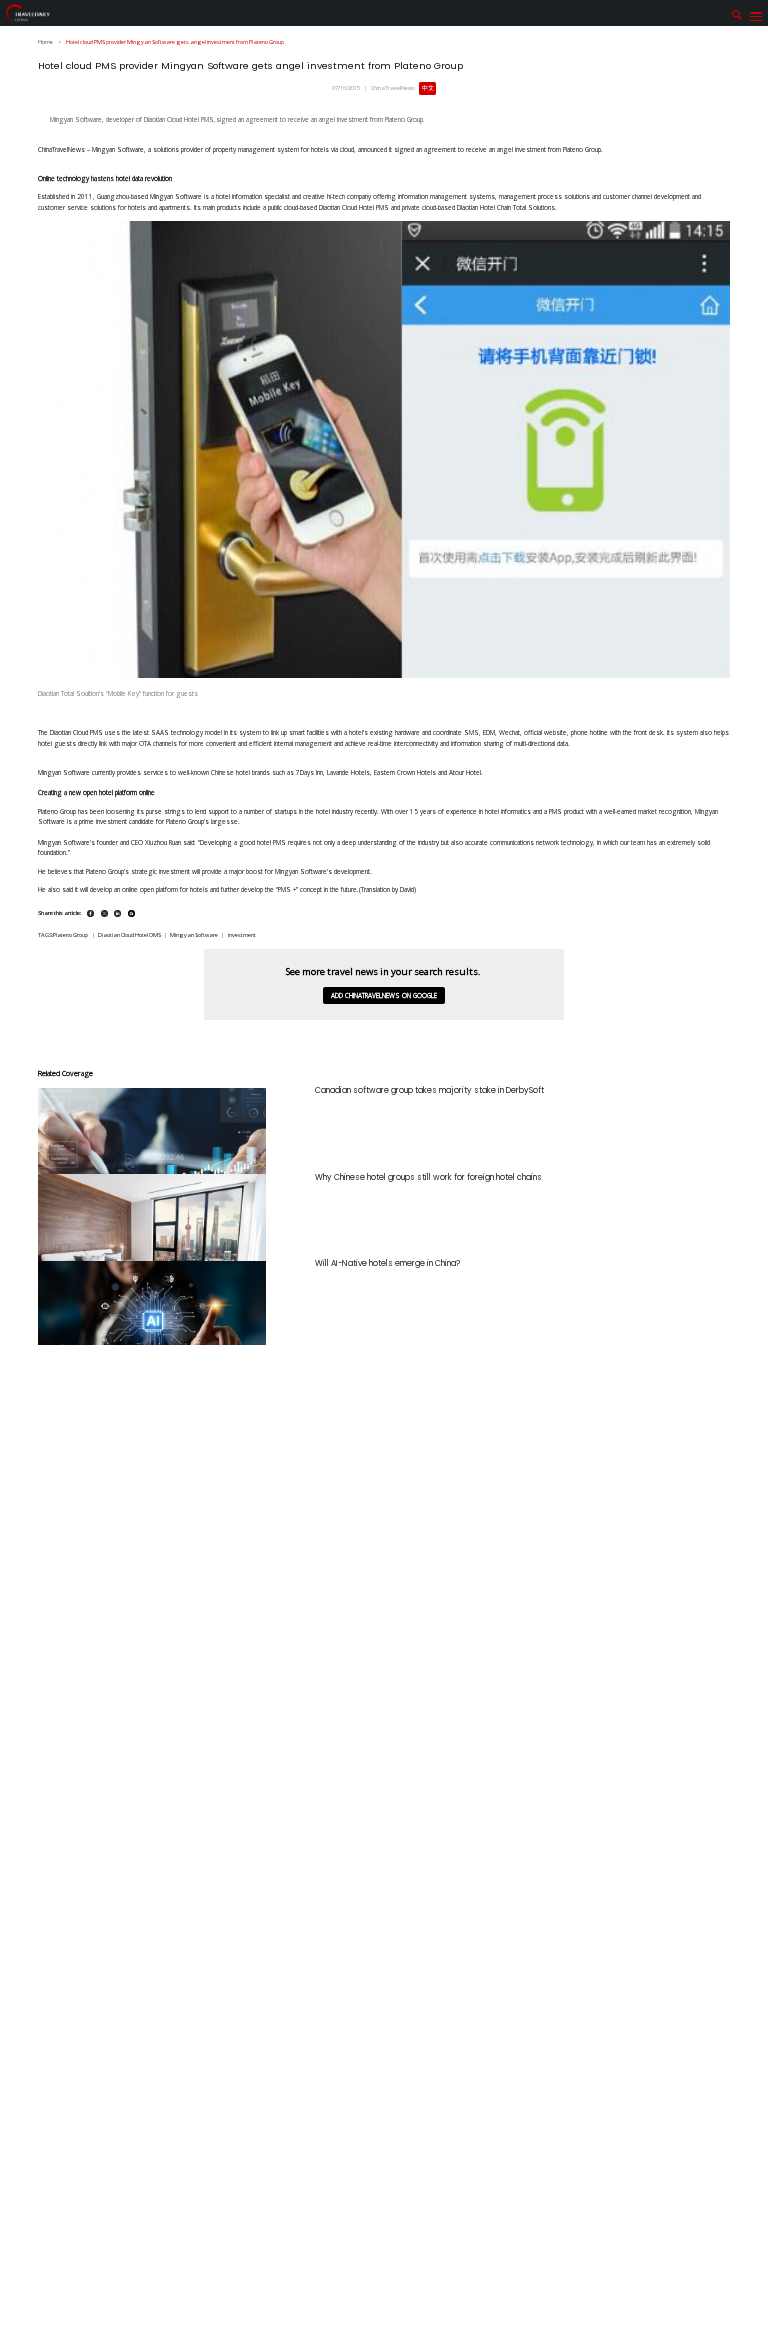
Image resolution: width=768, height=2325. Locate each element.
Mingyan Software (194, 935)
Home (45, 42)
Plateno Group (70, 935)
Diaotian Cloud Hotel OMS (129, 935)
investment (242, 935)
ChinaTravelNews (393, 88)
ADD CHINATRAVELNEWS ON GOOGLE (384, 995)
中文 (428, 88)
